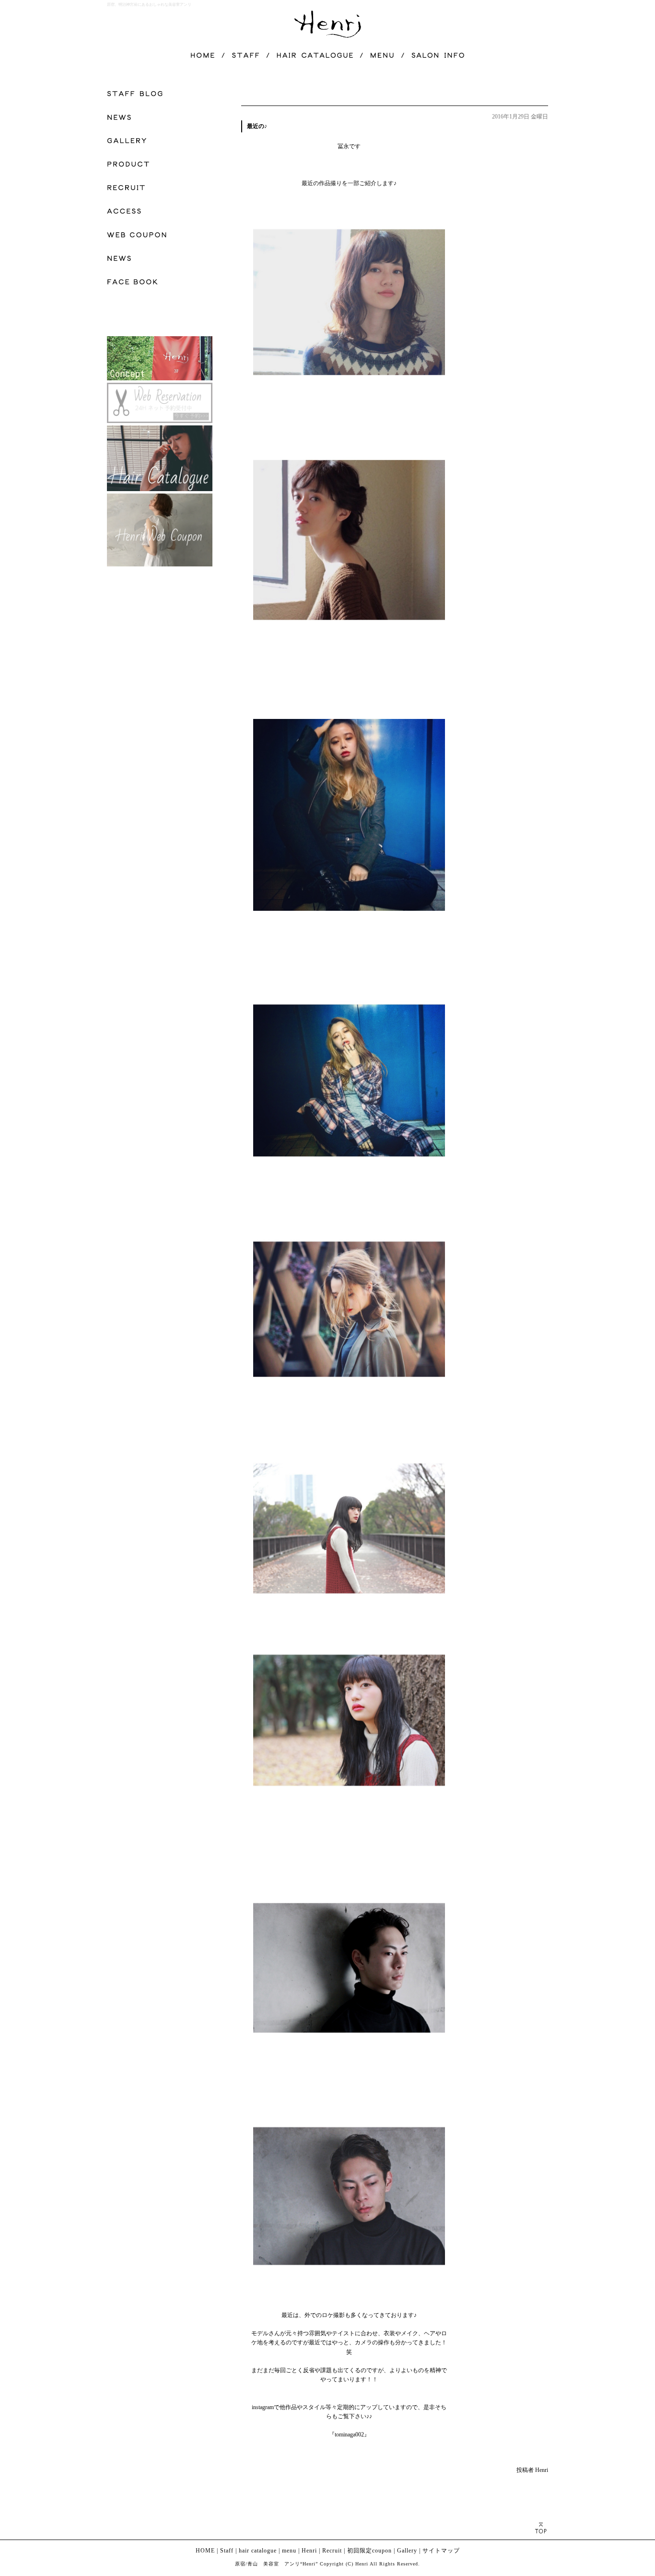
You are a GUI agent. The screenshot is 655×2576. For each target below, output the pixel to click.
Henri (309, 2551)
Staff (227, 2551)
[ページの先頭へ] (541, 2528)
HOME (205, 2551)
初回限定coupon (369, 2551)
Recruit (332, 2551)
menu (289, 2551)
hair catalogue (258, 2551)
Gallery (407, 2551)
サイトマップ (441, 2551)
